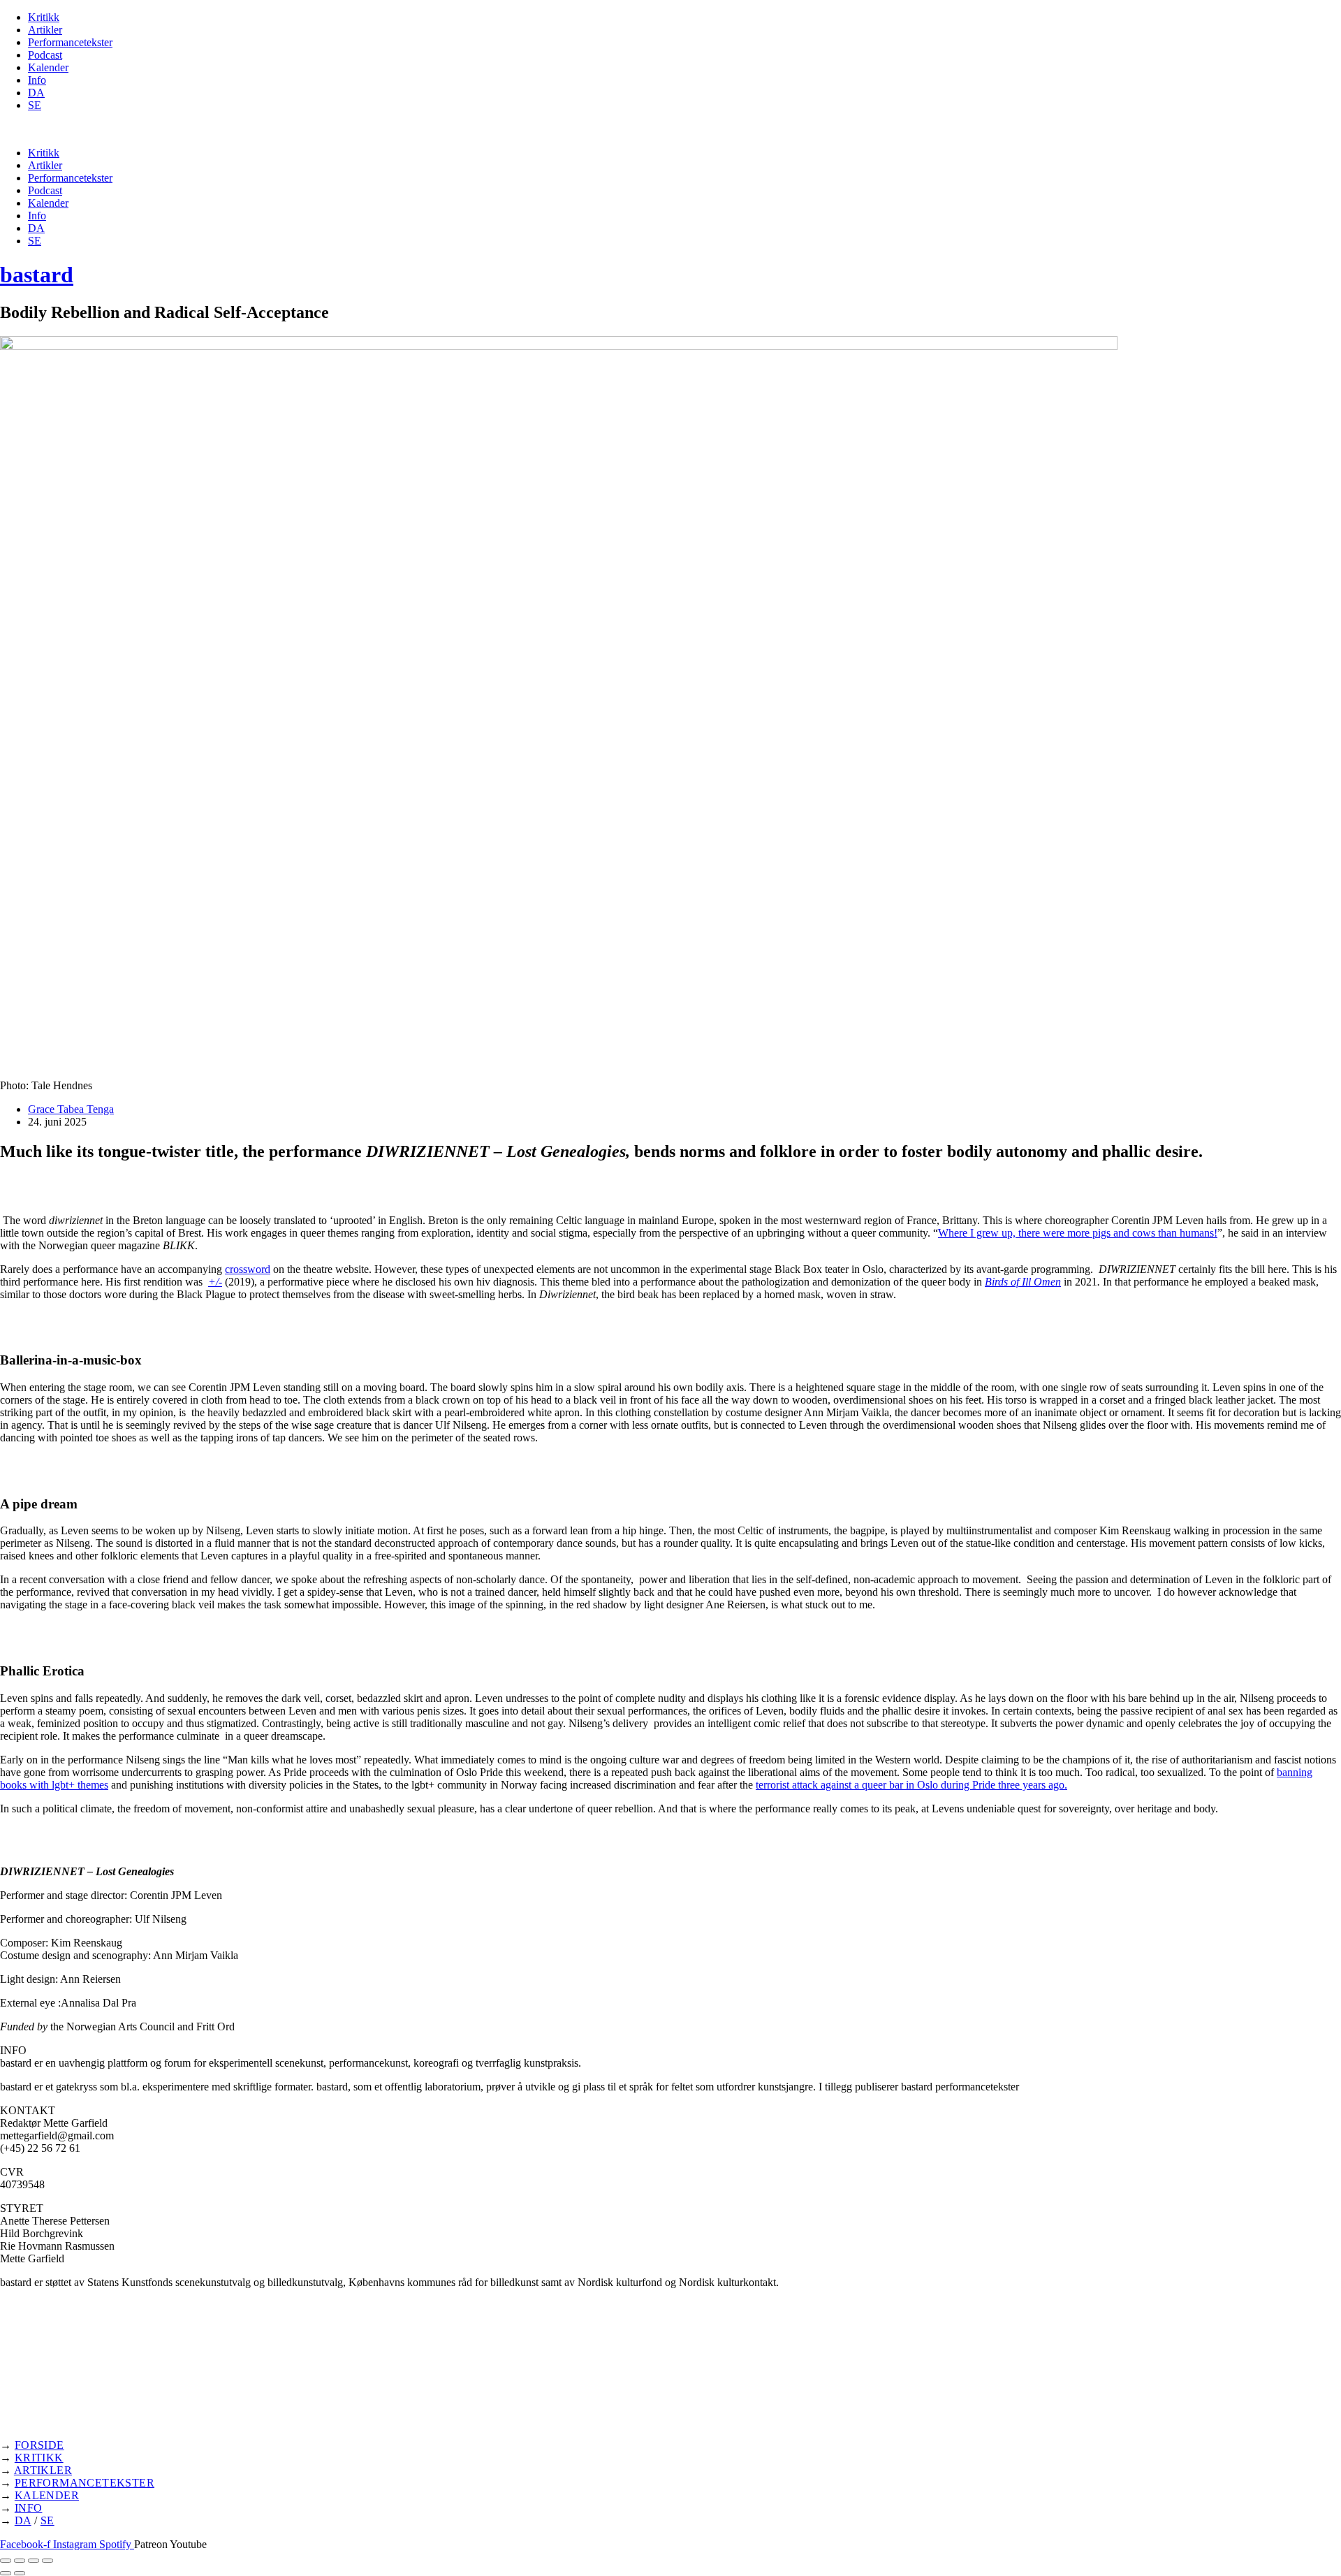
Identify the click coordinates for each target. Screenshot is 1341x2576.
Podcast (45, 55)
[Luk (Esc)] (47, 2561)
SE (35, 105)
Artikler (45, 30)
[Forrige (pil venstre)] (6, 2573)
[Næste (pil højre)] (20, 2573)
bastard (37, 275)
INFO (29, 2508)
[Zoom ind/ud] (6, 2561)
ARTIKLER (43, 2470)
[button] (670, 129)
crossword (248, 1269)
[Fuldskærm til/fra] (20, 2561)
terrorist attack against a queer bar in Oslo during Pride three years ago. (911, 1785)
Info (37, 80)
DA (36, 93)
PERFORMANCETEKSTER (85, 2483)
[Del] (34, 2561)
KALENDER (47, 2495)
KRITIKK (39, 2458)
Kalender (48, 67)
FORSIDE (39, 2445)
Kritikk (44, 17)
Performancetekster (70, 42)
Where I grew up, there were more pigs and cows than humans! (1078, 1233)
